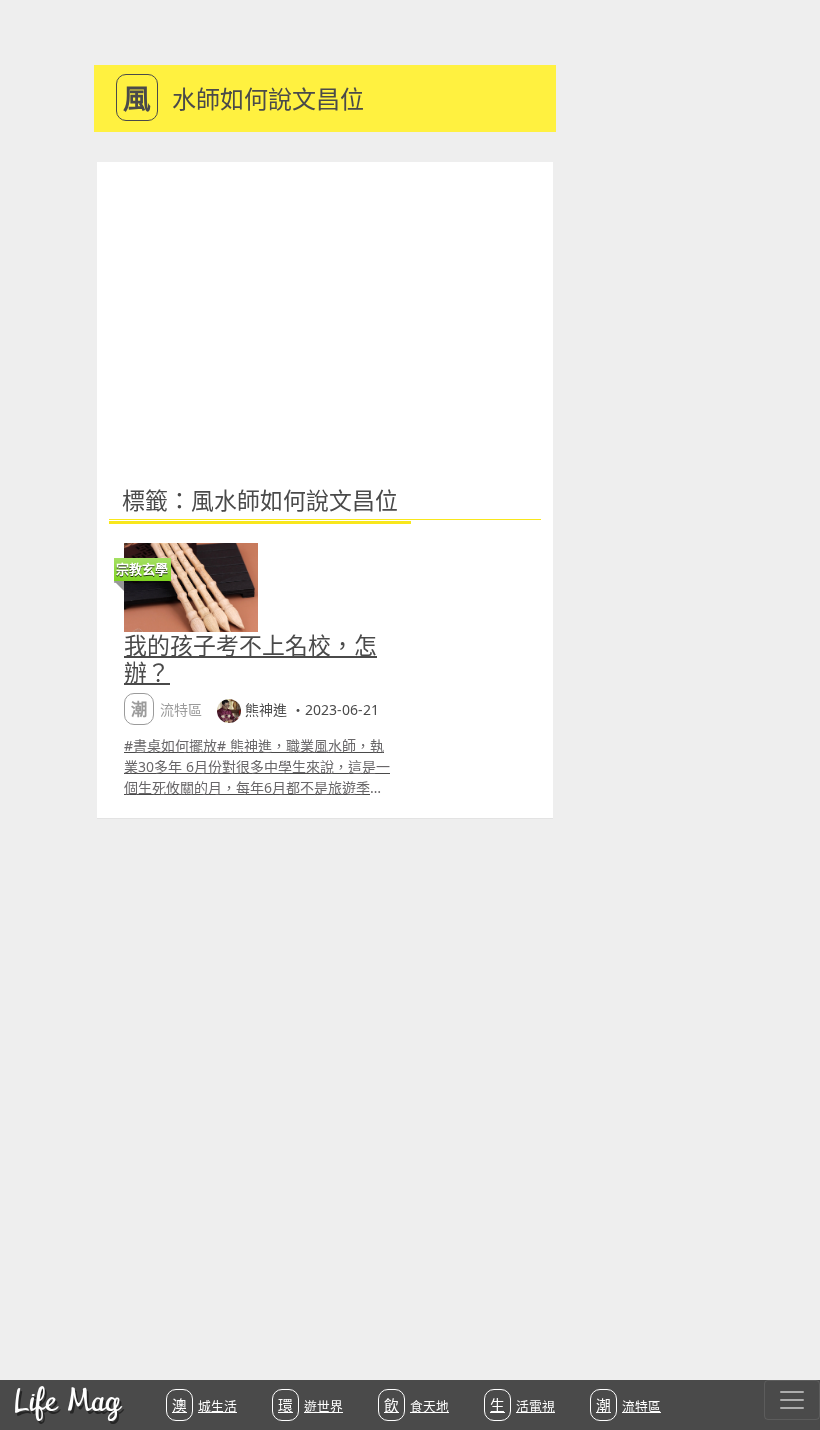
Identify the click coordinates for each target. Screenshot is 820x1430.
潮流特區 (628, 1405)
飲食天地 (416, 1405)
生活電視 (522, 1405)
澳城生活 (204, 1405)
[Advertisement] (325, 312)
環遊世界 (310, 1405)
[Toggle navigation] (792, 1400)
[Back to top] (784, 1350)
